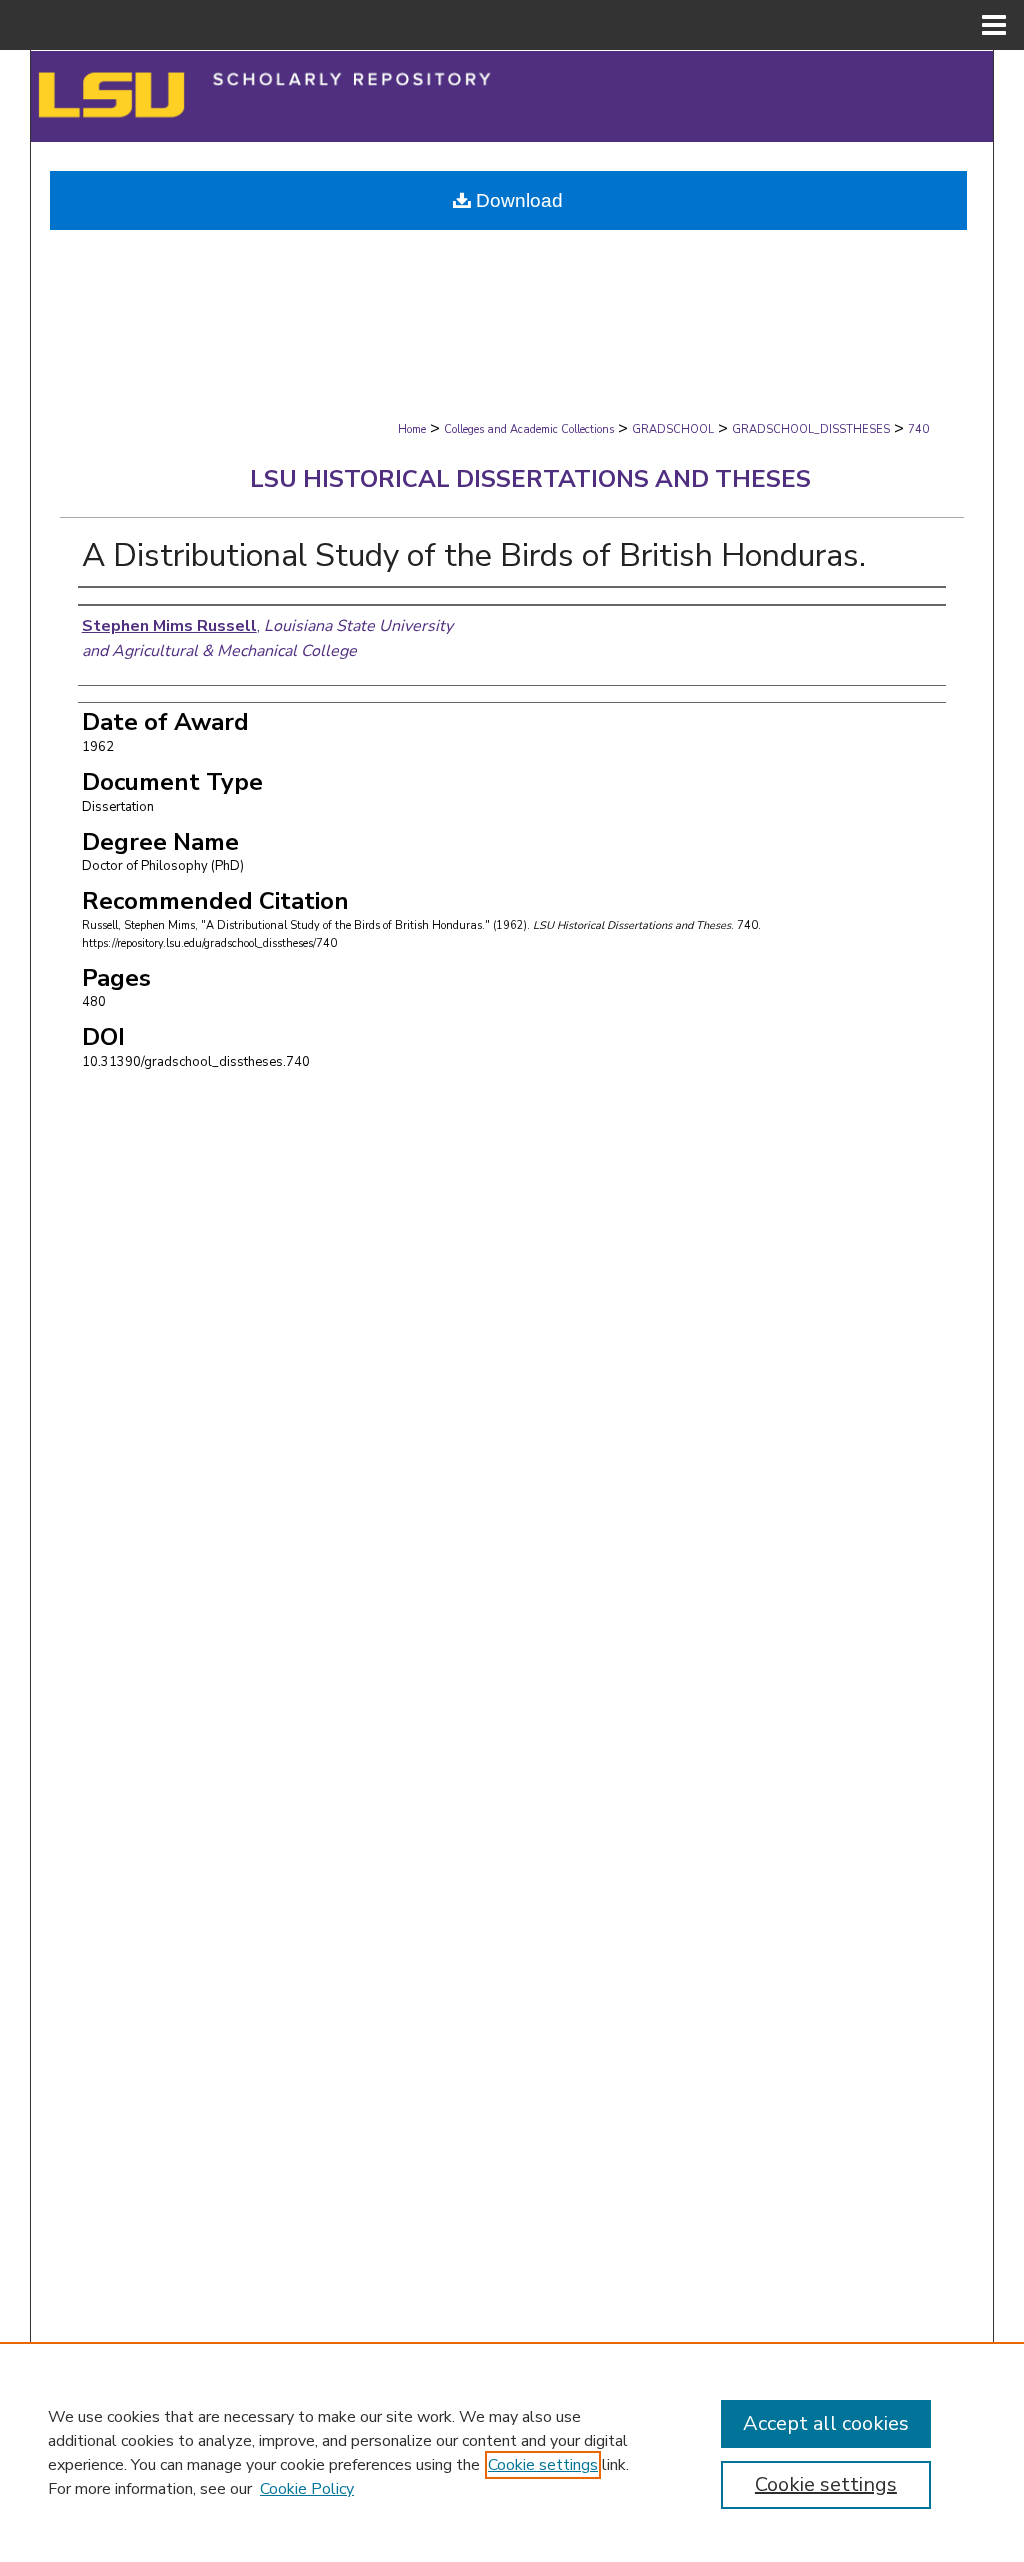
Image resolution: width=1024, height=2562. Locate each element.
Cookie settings (543, 2465)
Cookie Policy (307, 2489)
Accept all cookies (826, 2423)
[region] (512, 2452)
